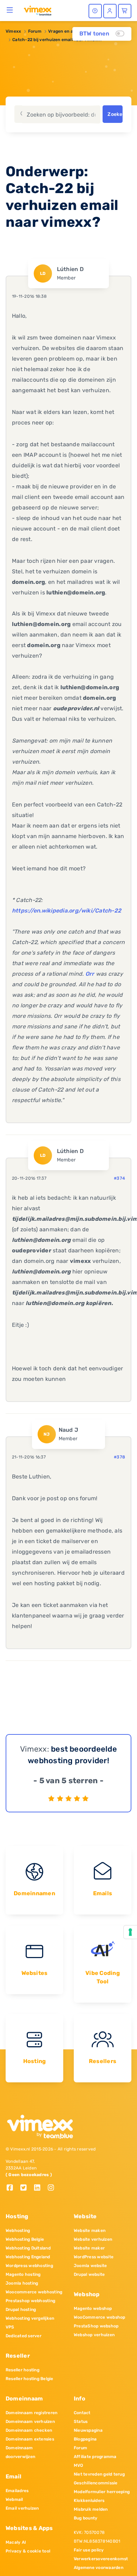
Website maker (89, 2248)
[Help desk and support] (95, 11)
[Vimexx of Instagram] (53, 2188)
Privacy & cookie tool (28, 2551)
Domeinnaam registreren (31, 2413)
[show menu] (10, 10)
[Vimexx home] (38, 10)
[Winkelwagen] (125, 11)
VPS (10, 2327)
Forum (35, 31)
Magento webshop (93, 2308)
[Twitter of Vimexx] (26, 2188)
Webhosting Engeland (28, 2257)
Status (81, 2422)
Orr (90, 974)
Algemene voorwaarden (99, 2568)
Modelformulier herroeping (102, 2492)
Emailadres (17, 2491)
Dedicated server (24, 2336)
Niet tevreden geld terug (99, 2474)
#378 (119, 1457)
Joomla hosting (22, 2283)
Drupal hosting (21, 2310)
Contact (82, 2413)
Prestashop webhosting (30, 2301)
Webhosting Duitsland (28, 2248)
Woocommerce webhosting (34, 2292)
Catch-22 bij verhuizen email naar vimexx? (57, 40)
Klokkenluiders (89, 2501)
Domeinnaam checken (29, 2430)
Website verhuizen (93, 2239)
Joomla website (90, 2266)
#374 (119, 1178)
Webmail (14, 2499)
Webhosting (18, 2231)
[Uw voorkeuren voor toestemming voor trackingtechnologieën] (130, 1932)
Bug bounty (86, 2518)
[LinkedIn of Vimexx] (40, 2188)
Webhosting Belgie (25, 2239)
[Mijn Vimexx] (110, 11)
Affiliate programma (95, 2457)
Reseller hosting (22, 2370)
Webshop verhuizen (94, 2335)
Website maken (90, 2231)
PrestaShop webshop (96, 2326)
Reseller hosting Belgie (30, 2379)
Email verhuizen (22, 2508)
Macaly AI (16, 2542)
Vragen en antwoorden (72, 31)
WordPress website (94, 2257)
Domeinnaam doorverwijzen (20, 2452)
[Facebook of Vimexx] (12, 2188)
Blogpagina (85, 2439)
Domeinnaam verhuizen (30, 2422)
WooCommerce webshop (100, 2317)
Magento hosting (23, 2274)
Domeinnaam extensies (30, 2439)
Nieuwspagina (88, 2430)
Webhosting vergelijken (30, 2318)
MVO (79, 2465)
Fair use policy (89, 2550)
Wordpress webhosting (29, 2266)
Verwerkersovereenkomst (101, 2559)
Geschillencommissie (96, 2483)
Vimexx (13, 31)
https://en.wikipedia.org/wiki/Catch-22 (67, 911)
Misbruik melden (91, 2509)
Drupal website (89, 2274)
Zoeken (115, 114)
